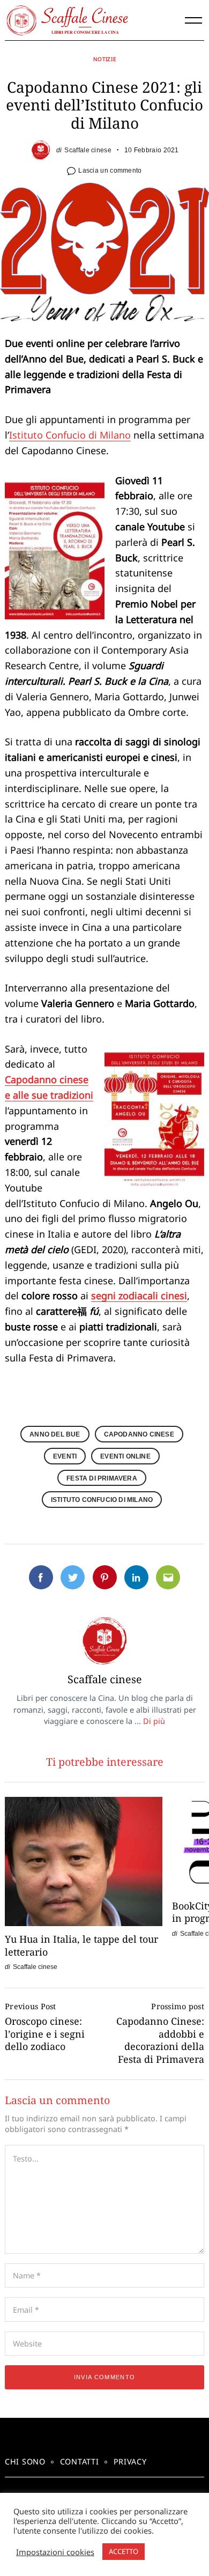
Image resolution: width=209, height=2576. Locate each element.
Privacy (130, 2462)
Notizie (105, 59)
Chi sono (25, 2462)
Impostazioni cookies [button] (55, 2552)
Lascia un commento (110, 170)
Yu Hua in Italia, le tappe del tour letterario (81, 1945)
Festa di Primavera (102, 1478)
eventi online (125, 1456)
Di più (154, 1721)
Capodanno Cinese (139, 1434)
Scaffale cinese (88, 150)
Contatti (80, 2462)
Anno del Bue (55, 1434)
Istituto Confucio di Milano (70, 435)
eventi (65, 1456)
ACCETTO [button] (124, 2551)
